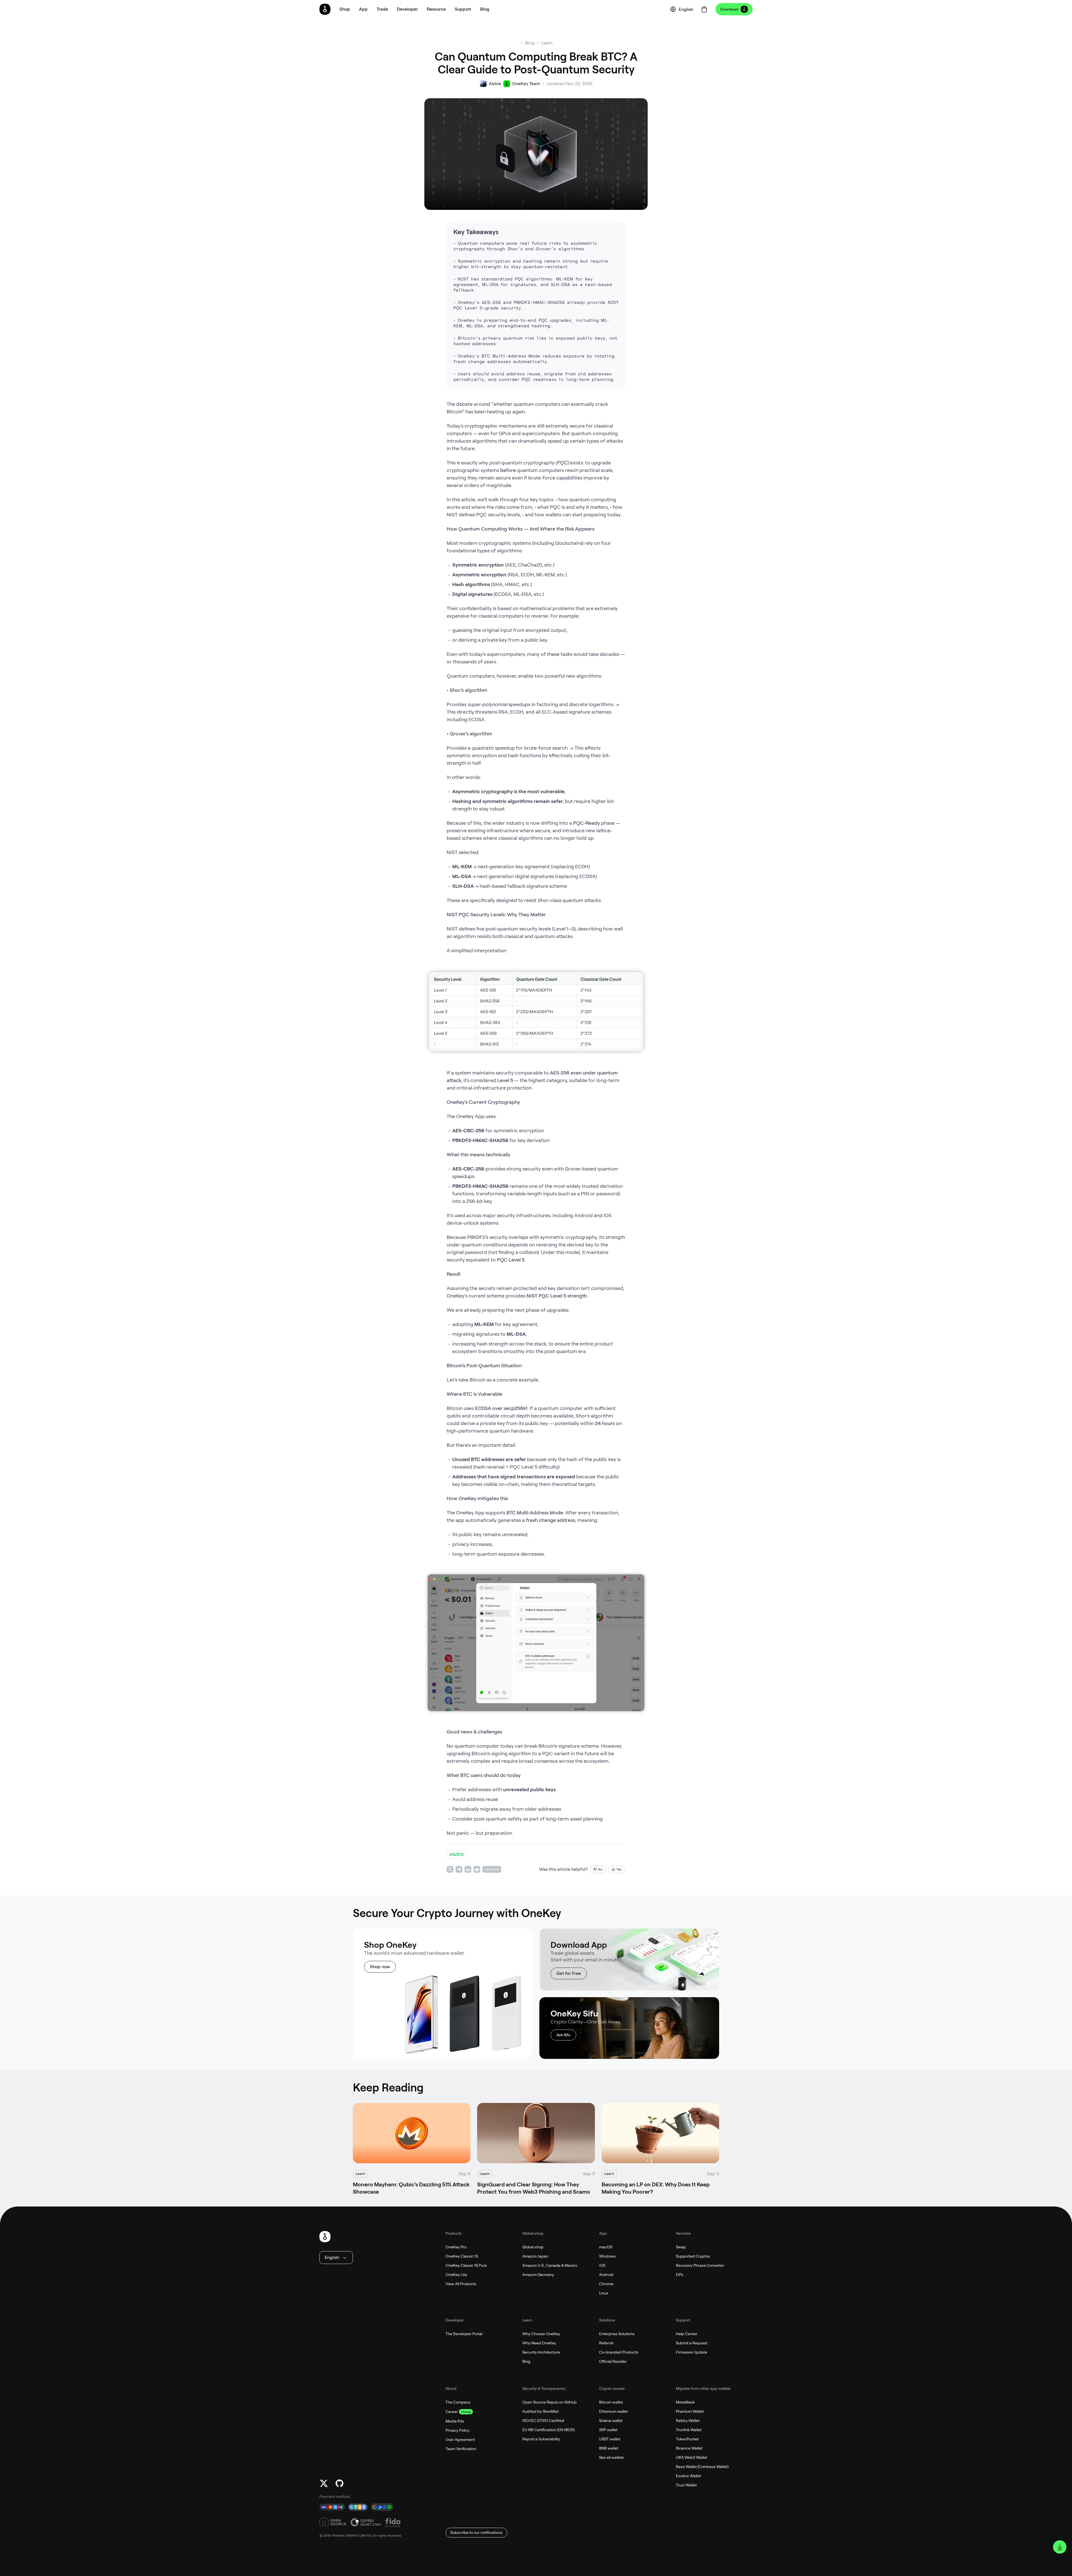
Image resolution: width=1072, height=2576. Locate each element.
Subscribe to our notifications (476, 2532)
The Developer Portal (464, 2334)
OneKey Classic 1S (462, 2256)
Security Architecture (541, 2352)
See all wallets (612, 2457)
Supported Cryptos (693, 2256)
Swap (681, 2247)
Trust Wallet (686, 2485)
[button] (363, 9)
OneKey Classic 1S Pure (466, 2265)
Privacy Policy (458, 2430)
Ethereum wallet (613, 2411)
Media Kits (455, 2421)
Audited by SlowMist (540, 2411)
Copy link (492, 1869)
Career (452, 2412)
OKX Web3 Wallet (691, 2457)
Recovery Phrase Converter (700, 2265)
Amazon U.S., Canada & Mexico (550, 2265)
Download (729, 9)
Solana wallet (611, 2421)
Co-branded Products (619, 2352)
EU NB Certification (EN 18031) (549, 2430)
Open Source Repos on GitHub (550, 2402)
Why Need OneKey (539, 2343)
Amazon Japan (535, 2256)
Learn (547, 43)
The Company (458, 2402)
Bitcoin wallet (611, 2402)
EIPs (680, 2275)
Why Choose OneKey (541, 2334)
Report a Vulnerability (541, 2439)
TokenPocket (687, 2439)
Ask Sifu (563, 2035)
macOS (606, 2247)
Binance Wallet (689, 2448)
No (600, 1869)
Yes (619, 1869)
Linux (604, 2293)
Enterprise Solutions (617, 2334)
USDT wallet (610, 2439)
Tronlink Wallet (689, 2430)
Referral (606, 2343)
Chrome (606, 2284)
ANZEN (456, 1854)
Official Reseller (613, 2361)
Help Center (687, 2334)
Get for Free (569, 1973)
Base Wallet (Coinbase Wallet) (702, 2467)
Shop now (380, 1967)
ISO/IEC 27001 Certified (543, 2421)
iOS (602, 2265)
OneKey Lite (456, 2275)
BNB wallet (609, 2448)
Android (606, 2275)
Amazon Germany (538, 2275)
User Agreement (460, 2440)
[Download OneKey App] (1060, 2547)
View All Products (461, 2284)
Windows (607, 2256)
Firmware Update (691, 2352)
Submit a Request (692, 2343)
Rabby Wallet (688, 2421)
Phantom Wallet (690, 2411)
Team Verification (461, 2449)
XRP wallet (608, 2430)
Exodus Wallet (688, 2476)
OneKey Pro (456, 2247)
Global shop (533, 2247)
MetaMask (685, 2402)
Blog (526, 2361)
